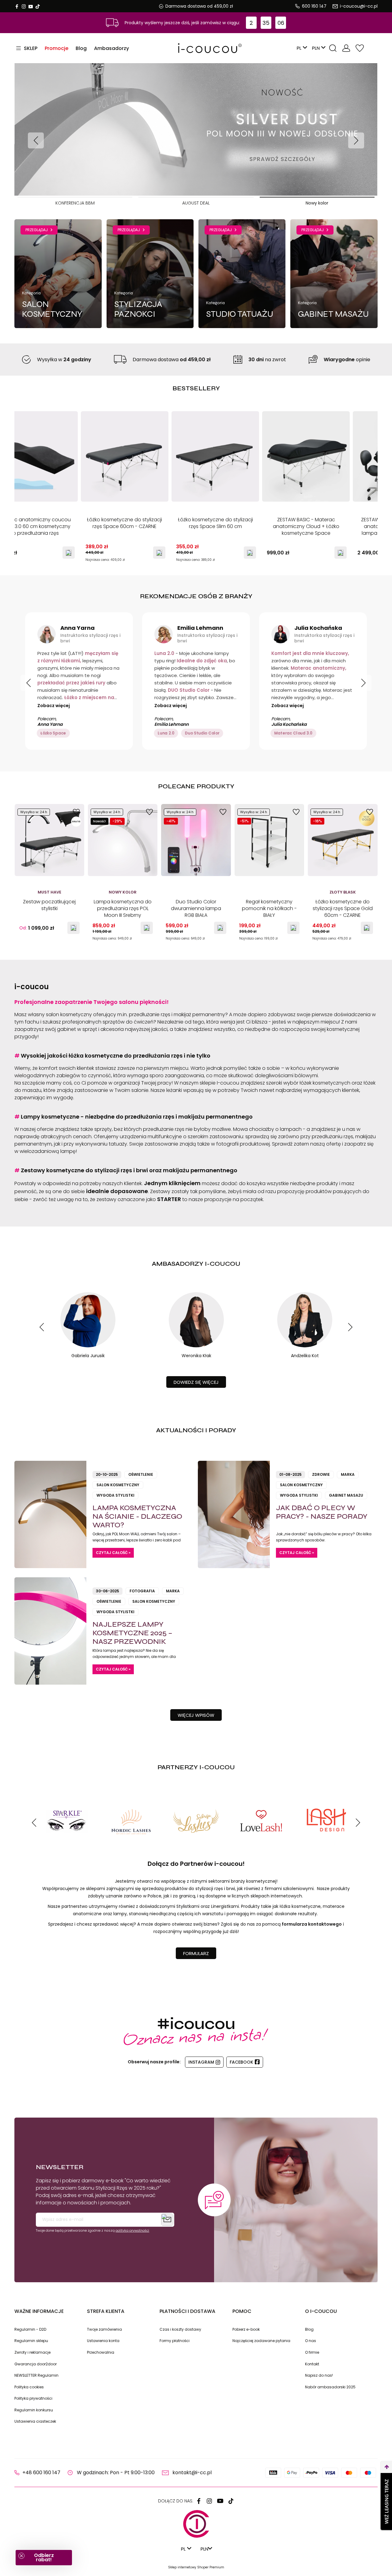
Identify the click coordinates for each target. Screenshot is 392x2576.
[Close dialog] (311, 1216)
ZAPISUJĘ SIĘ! (257, 1364)
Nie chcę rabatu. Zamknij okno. (257, 1379)
